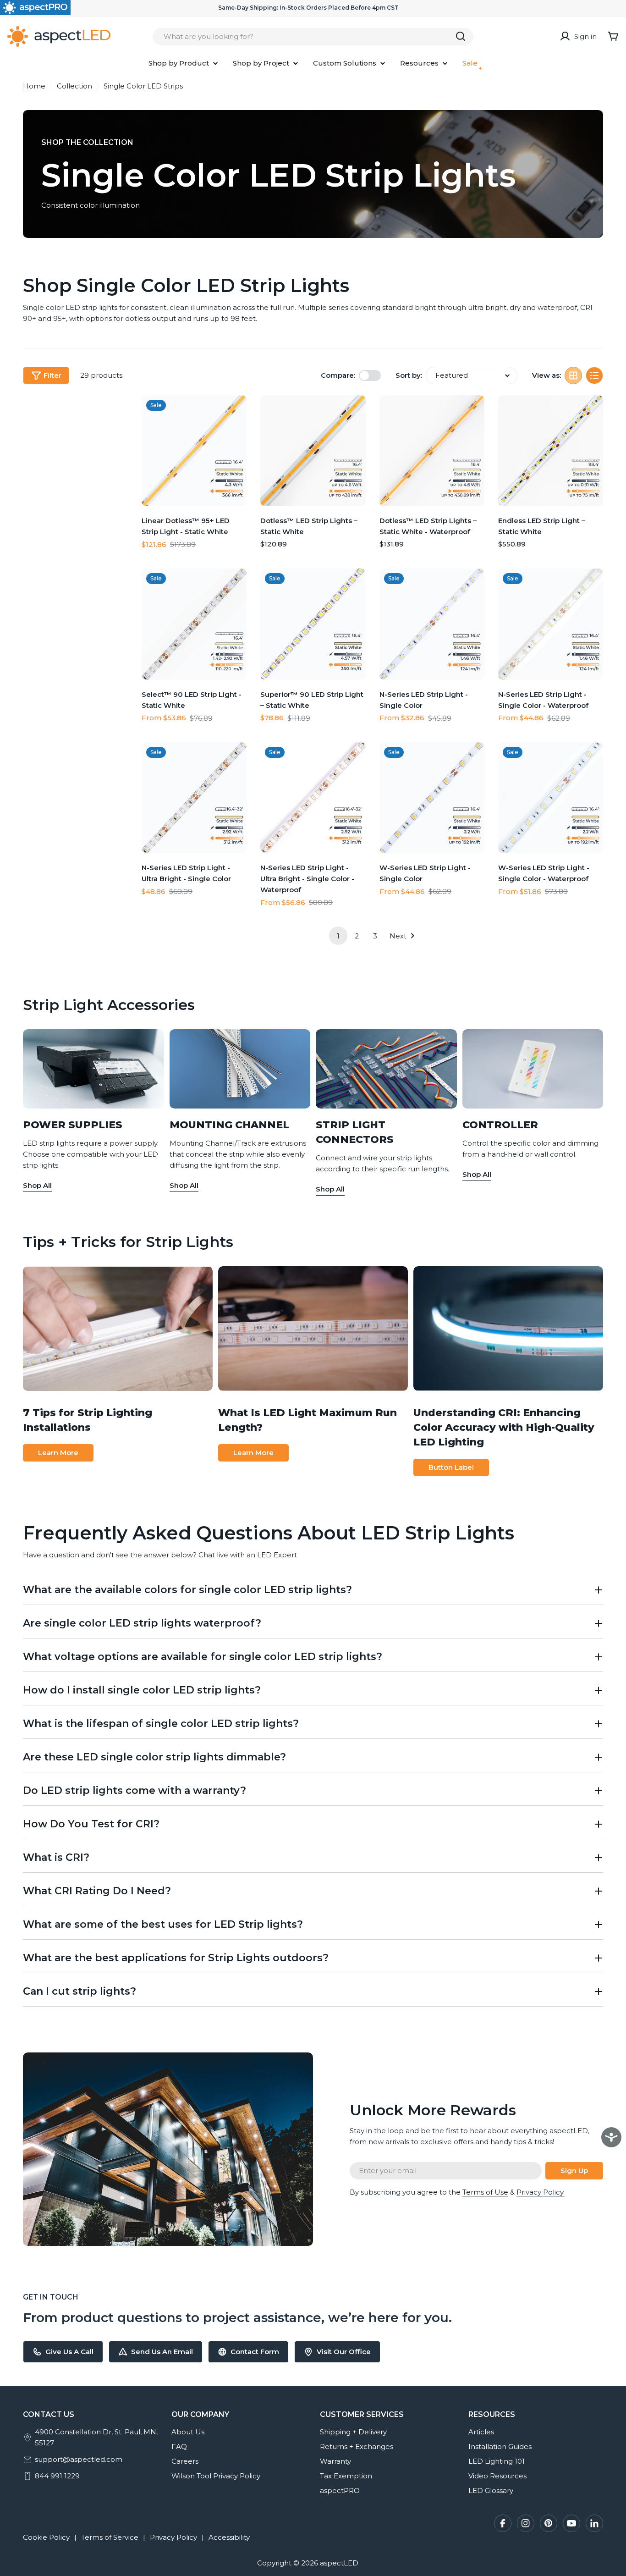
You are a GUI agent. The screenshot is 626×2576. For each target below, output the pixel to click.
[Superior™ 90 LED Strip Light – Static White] (313, 624)
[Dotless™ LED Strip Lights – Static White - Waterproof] (432, 451)
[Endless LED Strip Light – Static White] (551, 451)
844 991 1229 (57, 2476)
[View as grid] (573, 375)
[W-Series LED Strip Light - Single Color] (432, 798)
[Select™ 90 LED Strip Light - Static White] (194, 624)
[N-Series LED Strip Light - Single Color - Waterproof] (551, 624)
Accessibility (229, 2537)
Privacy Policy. (541, 2192)
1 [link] (338, 936)
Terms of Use (485, 2192)
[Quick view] (236, 413)
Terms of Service (110, 2537)
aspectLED (339, 2563)
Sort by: (409, 375)
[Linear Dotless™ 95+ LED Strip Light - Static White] (194, 451)
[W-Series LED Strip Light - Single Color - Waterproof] (551, 798)
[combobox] (313, 36)
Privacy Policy (173, 2537)
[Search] (461, 36)
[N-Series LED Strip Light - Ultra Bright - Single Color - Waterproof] (313, 798)
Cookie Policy (46, 2537)
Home (34, 86)
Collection (74, 86)
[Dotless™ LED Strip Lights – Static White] (313, 451)
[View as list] (594, 375)
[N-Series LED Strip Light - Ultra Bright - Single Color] (194, 798)
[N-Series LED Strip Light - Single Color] (432, 624)
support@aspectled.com (79, 2459)
